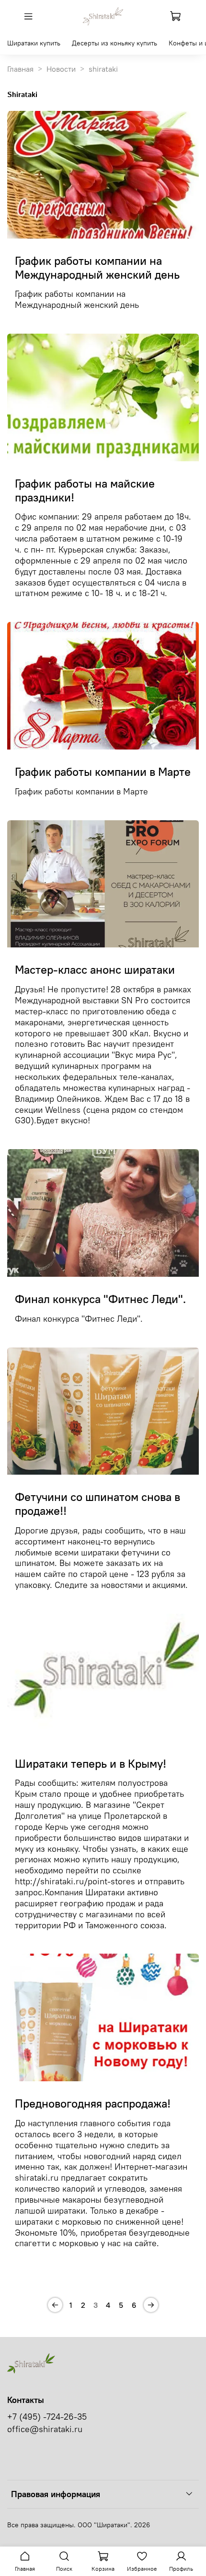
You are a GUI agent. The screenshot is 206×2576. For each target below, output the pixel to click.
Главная (20, 69)
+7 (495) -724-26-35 (47, 2417)
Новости (61, 69)
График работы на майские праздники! (85, 490)
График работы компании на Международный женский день (97, 267)
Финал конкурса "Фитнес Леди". (100, 1299)
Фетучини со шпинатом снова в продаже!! (97, 1504)
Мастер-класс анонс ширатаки (95, 969)
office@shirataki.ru (45, 2429)
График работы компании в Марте (103, 772)
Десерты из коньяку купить (114, 43)
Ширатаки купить (34, 43)
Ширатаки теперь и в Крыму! (91, 1763)
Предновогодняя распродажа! (93, 2103)
